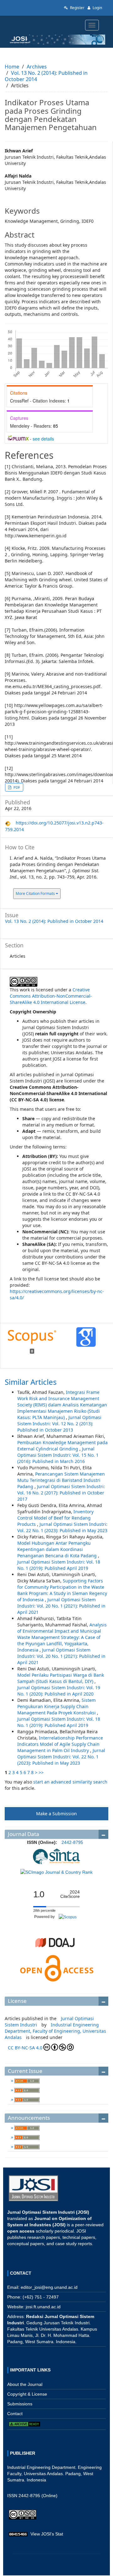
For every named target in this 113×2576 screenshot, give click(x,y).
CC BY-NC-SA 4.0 (25, 2048)
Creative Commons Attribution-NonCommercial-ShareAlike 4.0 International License (51, 996)
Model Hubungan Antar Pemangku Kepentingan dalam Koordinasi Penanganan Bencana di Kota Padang (58, 1549)
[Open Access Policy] (56, 1968)
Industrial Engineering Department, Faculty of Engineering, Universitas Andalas (55, 2031)
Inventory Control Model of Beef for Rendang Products (55, 1518)
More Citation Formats (36, 893)
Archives (37, 67)
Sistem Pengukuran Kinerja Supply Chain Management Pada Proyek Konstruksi (57, 1706)
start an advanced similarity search (70, 1782)
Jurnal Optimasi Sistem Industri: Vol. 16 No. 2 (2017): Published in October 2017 (61, 1493)
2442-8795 (72, 1842)
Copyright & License (27, 2394)
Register (77, 8)
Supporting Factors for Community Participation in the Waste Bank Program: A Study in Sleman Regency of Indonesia (62, 1590)
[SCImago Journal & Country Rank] (56, 1872)
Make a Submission (56, 1814)
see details (43, 439)
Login (97, 8)
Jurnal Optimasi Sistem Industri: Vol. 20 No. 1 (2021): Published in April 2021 (61, 1606)
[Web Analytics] (18, 2534)
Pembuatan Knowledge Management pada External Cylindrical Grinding (62, 1446)
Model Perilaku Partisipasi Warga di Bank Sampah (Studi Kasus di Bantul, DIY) (61, 1678)
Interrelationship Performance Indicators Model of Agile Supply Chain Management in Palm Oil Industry (60, 1744)
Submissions (20, 2404)
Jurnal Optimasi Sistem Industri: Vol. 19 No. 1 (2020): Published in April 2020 (59, 1691)
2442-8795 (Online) (38, 2496)
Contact (15, 2414)
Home (12, 67)
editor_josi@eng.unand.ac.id (49, 2287)
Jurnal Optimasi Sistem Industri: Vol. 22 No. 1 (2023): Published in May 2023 (62, 1527)
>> (41, 1772)
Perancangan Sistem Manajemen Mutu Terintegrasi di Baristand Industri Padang (61, 1480)
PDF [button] (16, 787)
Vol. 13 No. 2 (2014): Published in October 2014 (46, 76)
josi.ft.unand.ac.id (43, 2307)
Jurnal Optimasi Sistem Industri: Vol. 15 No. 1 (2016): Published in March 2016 (58, 1455)
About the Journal (25, 2384)
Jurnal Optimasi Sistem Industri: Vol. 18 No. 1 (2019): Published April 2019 (59, 1565)
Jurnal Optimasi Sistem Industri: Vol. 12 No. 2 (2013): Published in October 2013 (59, 1424)
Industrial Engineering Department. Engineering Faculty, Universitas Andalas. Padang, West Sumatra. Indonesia (54, 2474)
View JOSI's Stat (47, 2534)
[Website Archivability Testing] (24, 2424)
